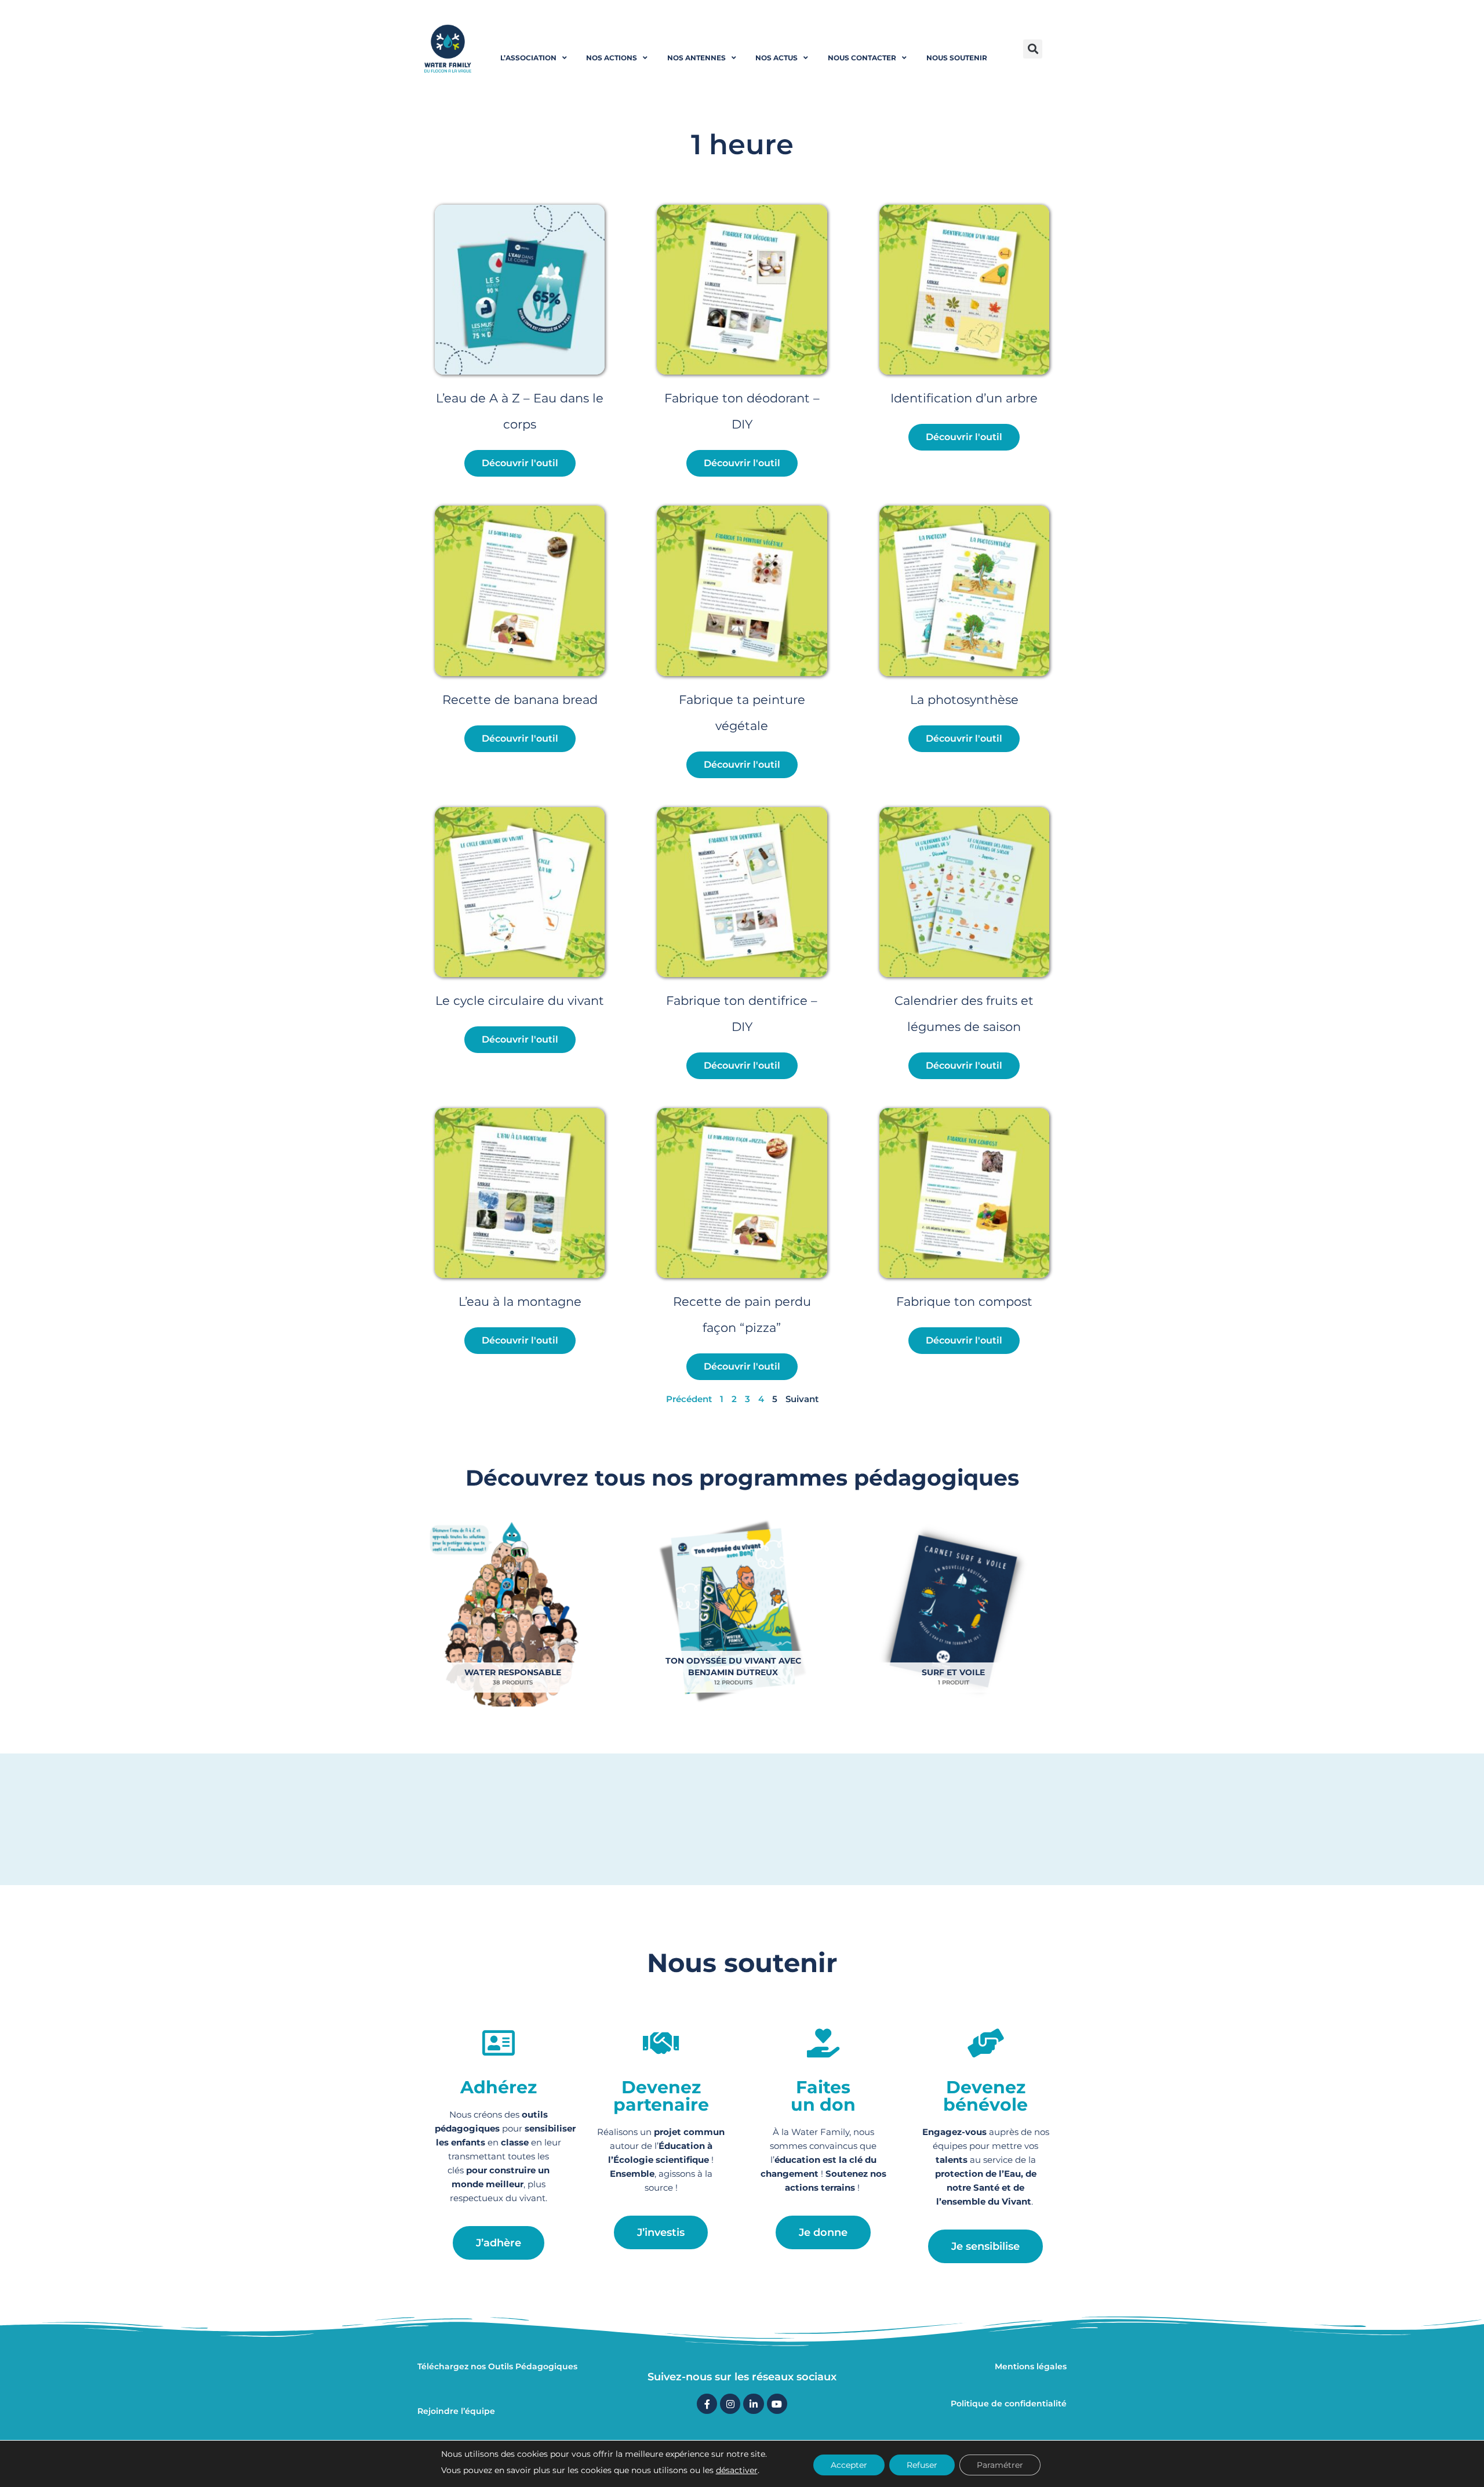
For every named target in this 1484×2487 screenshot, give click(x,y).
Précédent (689, 1399)
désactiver (737, 2470)
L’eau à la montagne (520, 1301)
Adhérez (499, 2087)
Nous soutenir (957, 58)
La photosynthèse (964, 700)
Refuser (922, 2465)
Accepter (849, 2465)
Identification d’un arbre (964, 398)
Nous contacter (862, 58)
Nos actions (612, 58)
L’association (528, 58)
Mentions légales (1031, 2366)
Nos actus (776, 58)
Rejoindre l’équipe (456, 2411)
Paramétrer (1000, 2465)
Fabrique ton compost (964, 1301)
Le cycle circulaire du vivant (520, 1001)
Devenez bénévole (985, 2096)
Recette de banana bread (520, 700)
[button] (1033, 49)
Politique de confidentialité (1009, 2404)
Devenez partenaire (661, 2096)
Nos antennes (696, 58)
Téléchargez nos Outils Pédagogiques (497, 2366)
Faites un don (823, 2096)
